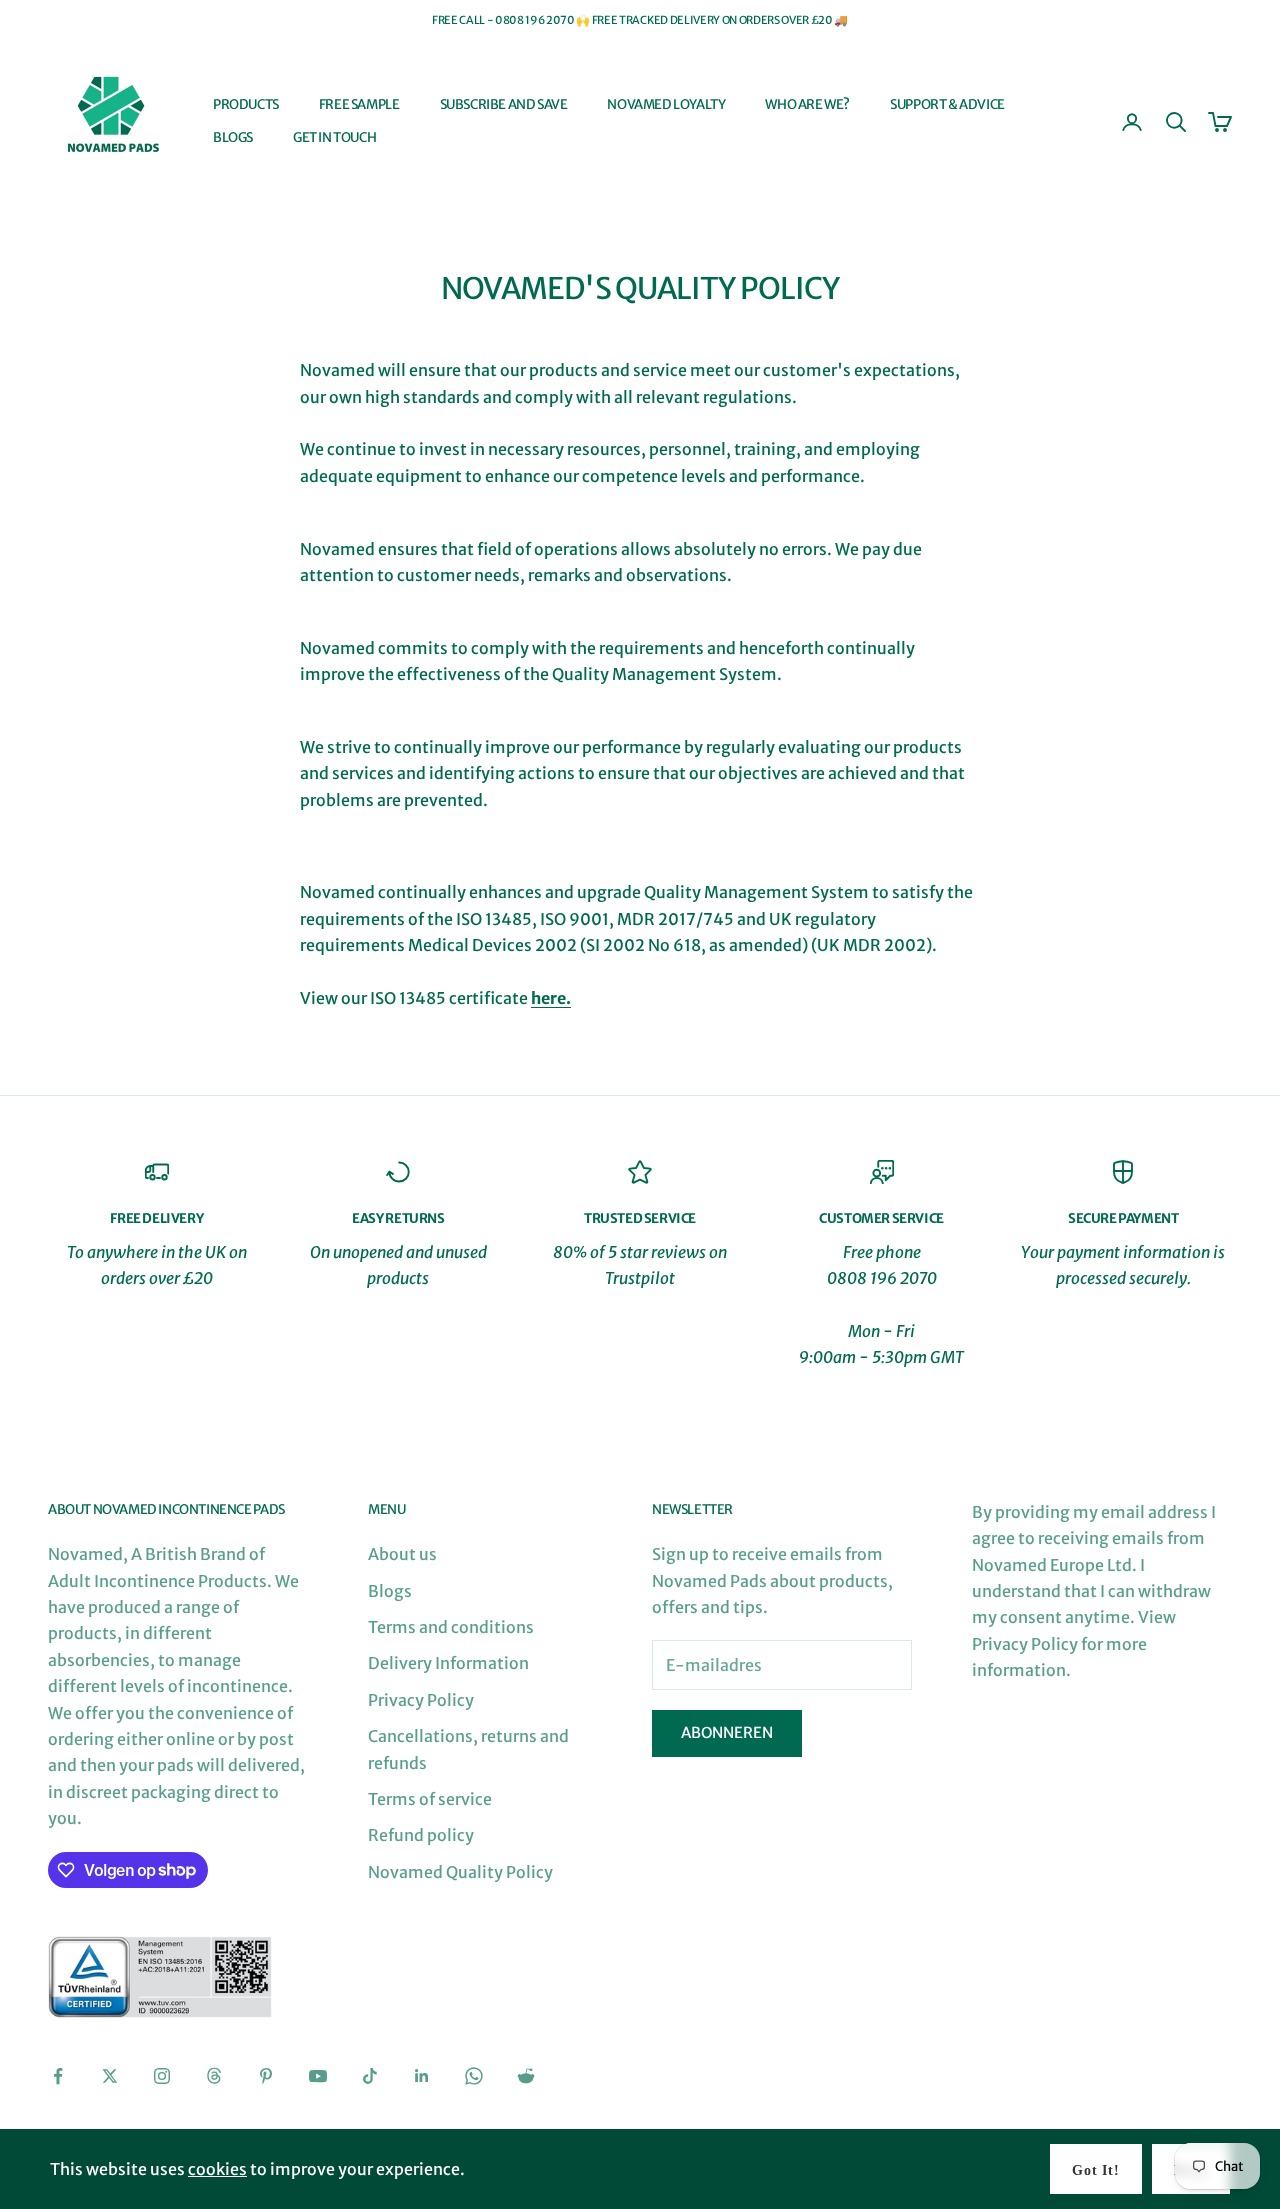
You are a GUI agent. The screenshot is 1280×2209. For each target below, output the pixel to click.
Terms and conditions (451, 1627)
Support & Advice (947, 104)
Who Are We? (807, 104)
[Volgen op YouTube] (318, 2076)
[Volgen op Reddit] (526, 2076)
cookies (217, 2169)
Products (246, 104)
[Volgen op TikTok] (370, 2076)
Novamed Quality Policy (460, 1872)
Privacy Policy (421, 1700)
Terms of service (430, 1799)
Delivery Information (448, 1663)
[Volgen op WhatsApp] (474, 2076)
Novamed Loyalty (666, 104)
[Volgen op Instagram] (162, 2076)
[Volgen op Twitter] (110, 2076)
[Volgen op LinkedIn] (422, 2076)
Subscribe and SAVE (504, 104)
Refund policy (421, 1835)
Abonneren (727, 1732)
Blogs (233, 137)
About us (402, 1554)
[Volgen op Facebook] (58, 2076)
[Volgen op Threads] (214, 2076)
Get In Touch (334, 137)
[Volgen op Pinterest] (266, 2076)
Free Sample (359, 104)
